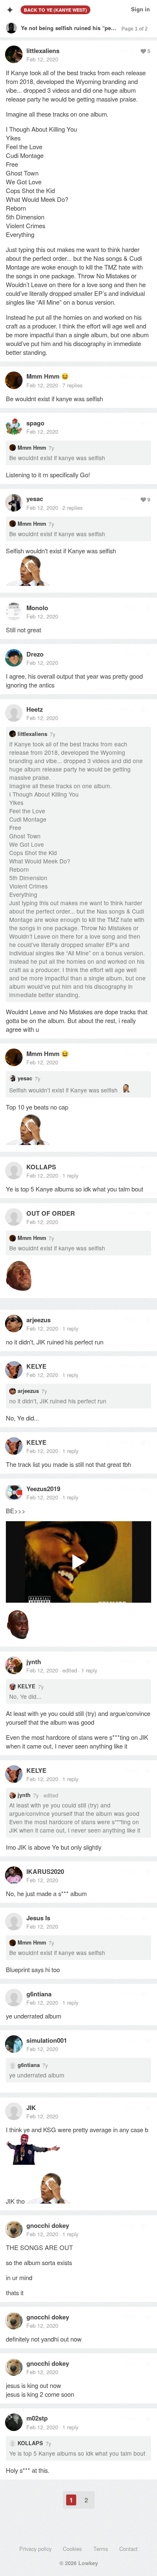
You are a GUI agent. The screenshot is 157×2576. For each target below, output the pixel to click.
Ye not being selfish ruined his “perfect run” (78, 28)
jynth (34, 1662)
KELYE (36, 1366)
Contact (129, 2549)
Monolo (37, 608)
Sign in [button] (140, 9)
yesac (35, 499)
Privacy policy (35, 2549)
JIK (31, 2108)
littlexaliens (43, 51)
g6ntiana (39, 1994)
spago (35, 423)
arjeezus (39, 1320)
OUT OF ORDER (51, 1213)
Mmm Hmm (43, 376)
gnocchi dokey (48, 2225)
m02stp (37, 2418)
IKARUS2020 (45, 1871)
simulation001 (47, 2040)
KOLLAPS (41, 1167)
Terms (101, 2549)
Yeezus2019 (43, 1489)
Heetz (35, 709)
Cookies (72, 2549)
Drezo (35, 654)
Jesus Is (38, 1918)
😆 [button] (65, 376)
